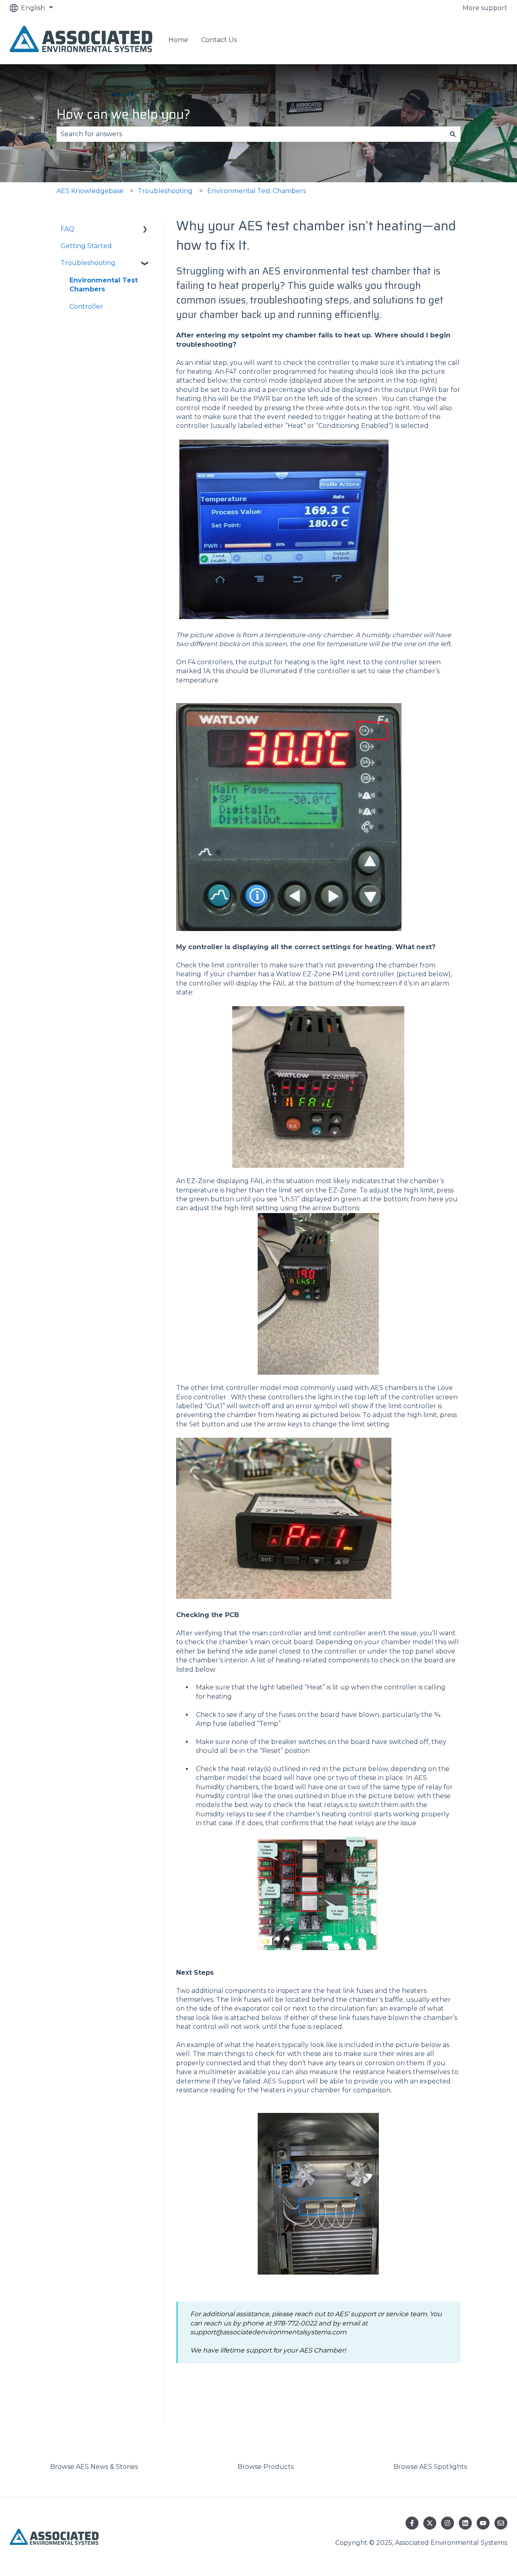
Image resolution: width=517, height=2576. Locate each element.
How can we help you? (123, 114)
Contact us (482, 40)
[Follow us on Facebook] (412, 2523)
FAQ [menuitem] (67, 229)
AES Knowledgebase (90, 191)
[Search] (453, 134)
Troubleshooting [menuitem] (88, 263)
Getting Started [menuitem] (86, 246)
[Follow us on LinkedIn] (465, 2523)
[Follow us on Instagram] (448, 2523)
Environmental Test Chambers (256, 191)
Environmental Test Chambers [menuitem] (104, 285)
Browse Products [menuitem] (266, 2467)
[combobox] (251, 134)
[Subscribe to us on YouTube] (483, 2523)
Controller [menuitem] (86, 306)
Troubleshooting (165, 191)
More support (485, 8)
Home (178, 40)
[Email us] (501, 2523)
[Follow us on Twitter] (430, 2523)
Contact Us (219, 40)
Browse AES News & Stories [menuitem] (94, 2467)
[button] (145, 230)
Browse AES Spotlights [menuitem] (430, 2467)
